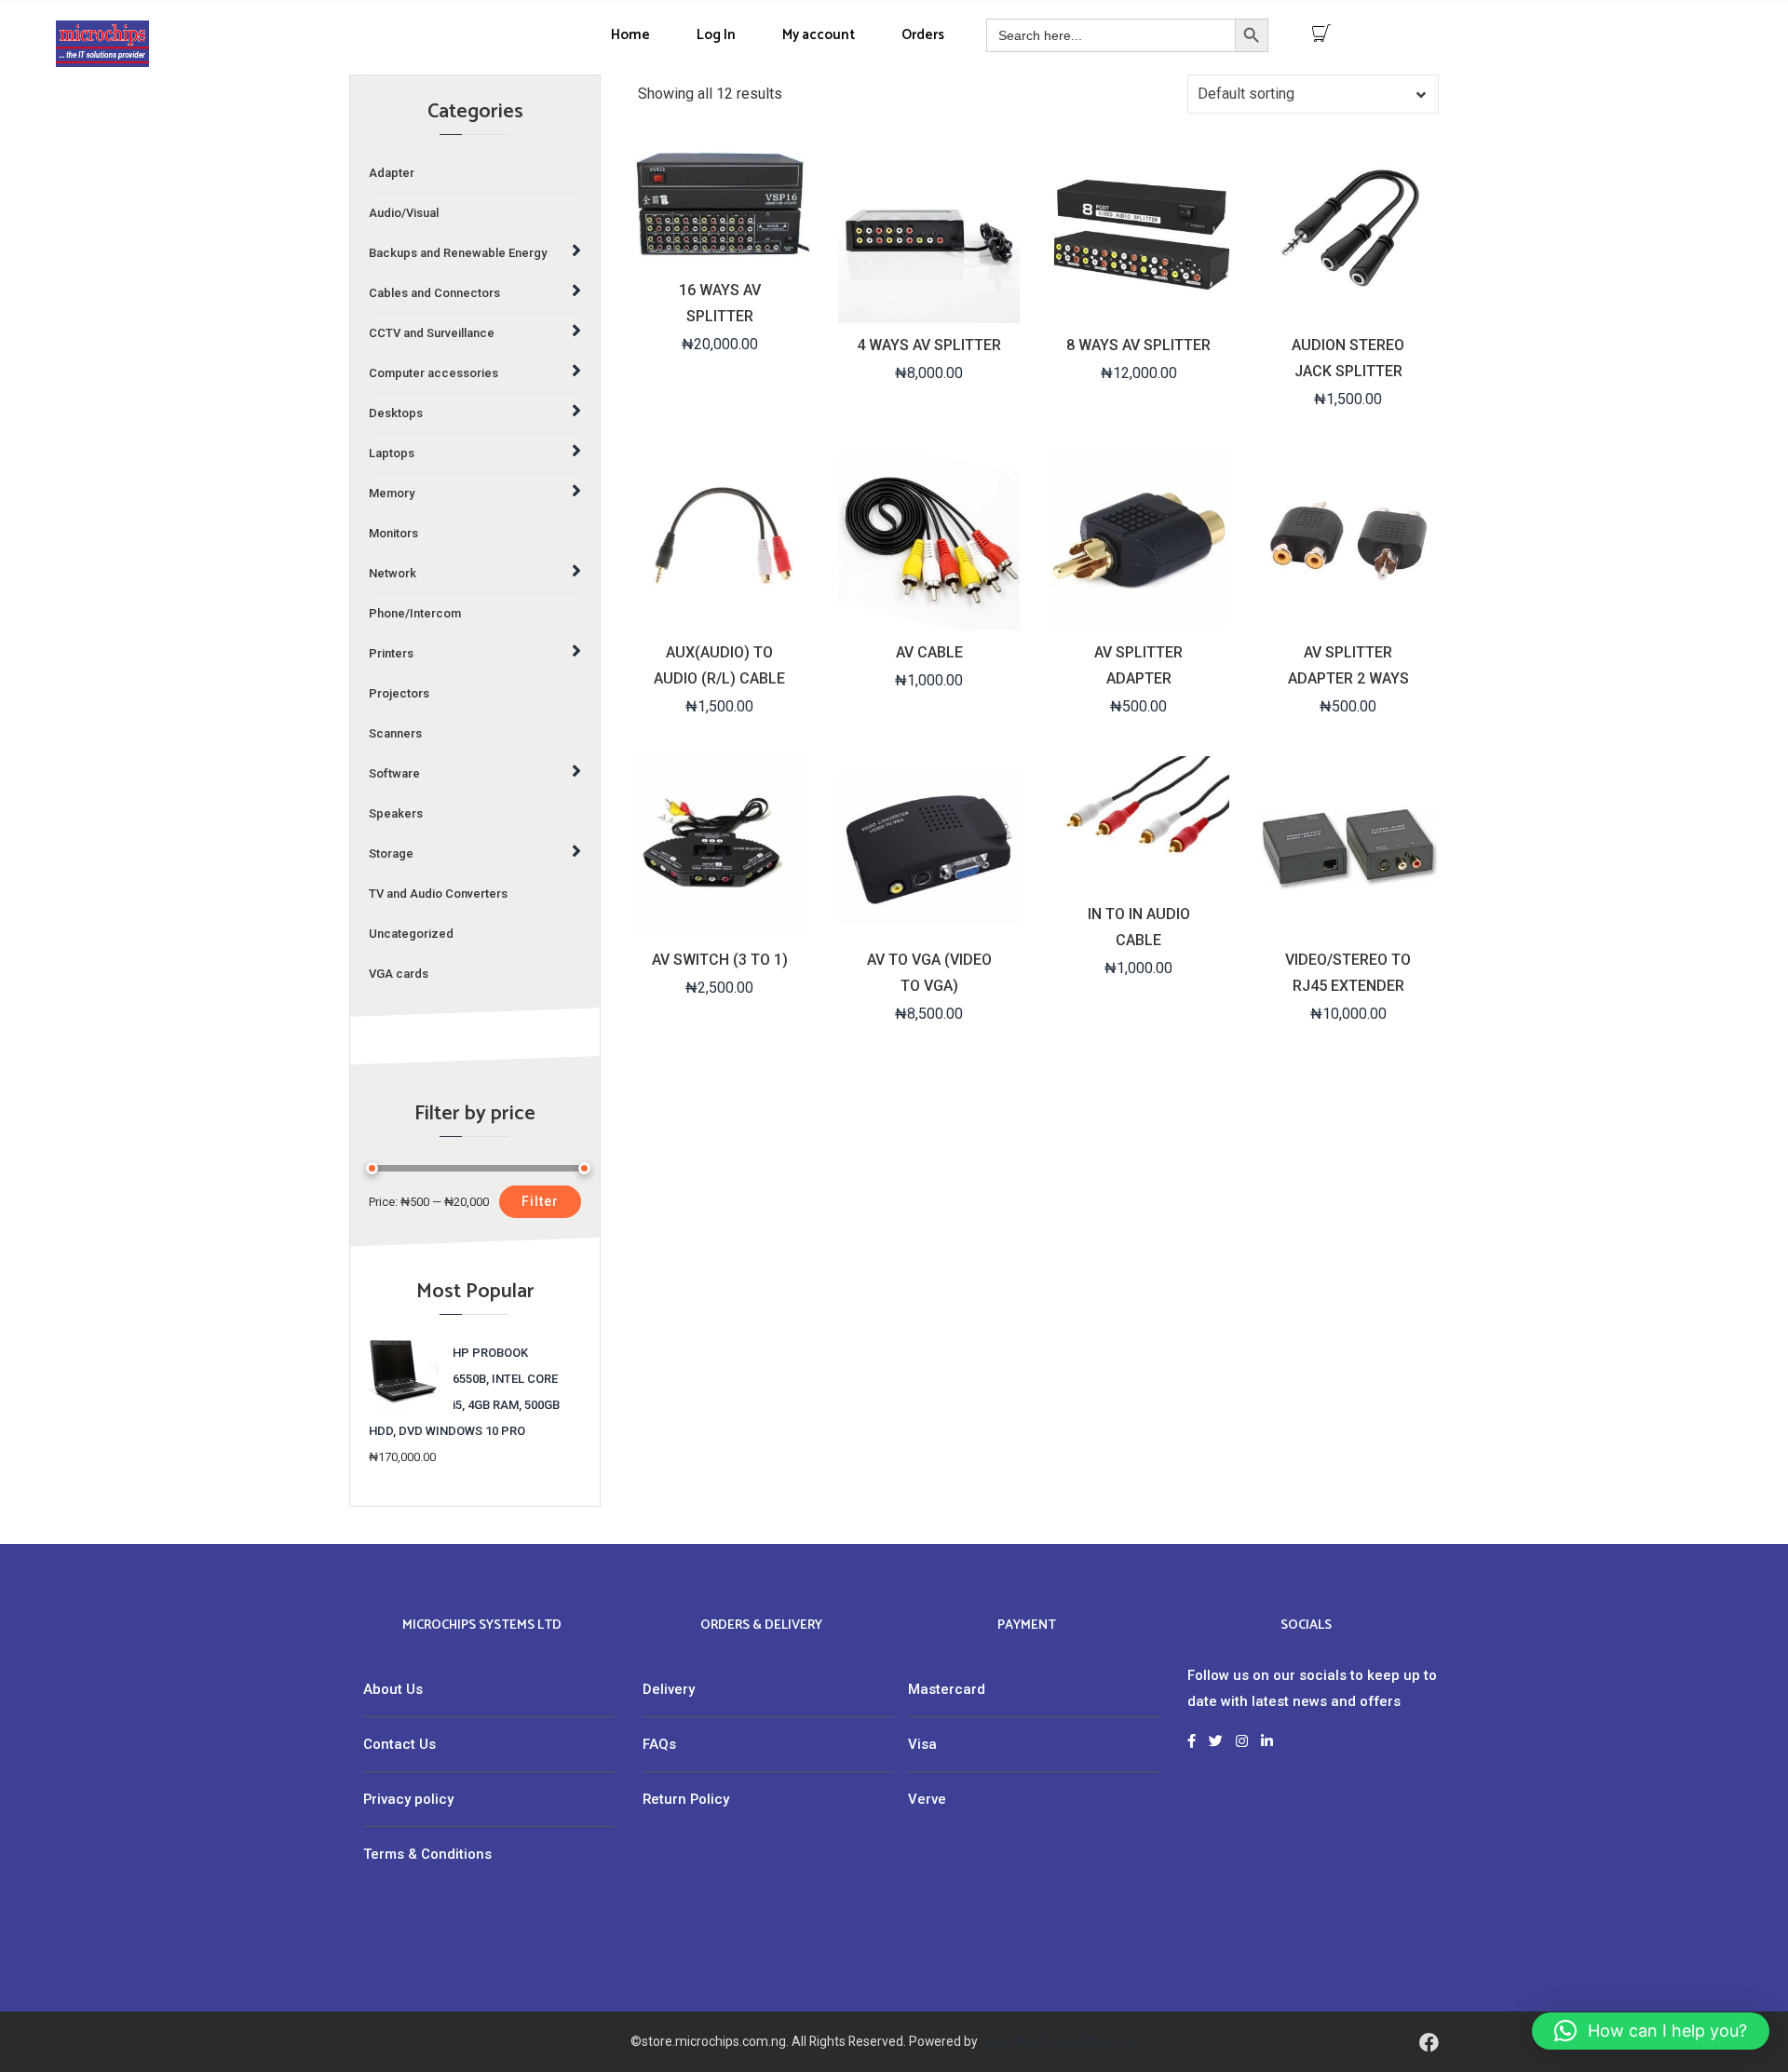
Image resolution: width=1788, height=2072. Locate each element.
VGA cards (399, 974)
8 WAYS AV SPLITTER (1138, 345)
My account (819, 35)
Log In (716, 35)
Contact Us (400, 1744)
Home (630, 35)
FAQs (659, 1744)
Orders (923, 35)
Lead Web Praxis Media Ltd (1059, 2041)
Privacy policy (408, 1799)
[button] (1651, 2031)
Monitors (393, 533)
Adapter (392, 173)
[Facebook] (1429, 2042)
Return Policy (686, 1799)
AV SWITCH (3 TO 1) (720, 960)
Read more (718, 921)
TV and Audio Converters (438, 894)
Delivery (669, 1689)
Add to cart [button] (718, 252)
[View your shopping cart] (1321, 34)
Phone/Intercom (415, 613)
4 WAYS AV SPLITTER (929, 345)
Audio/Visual (404, 213)
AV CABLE (929, 652)
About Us (393, 1689)
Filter (540, 1201)
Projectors (399, 693)
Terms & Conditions (427, 1854)
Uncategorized (411, 934)
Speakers (396, 813)
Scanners (395, 733)
